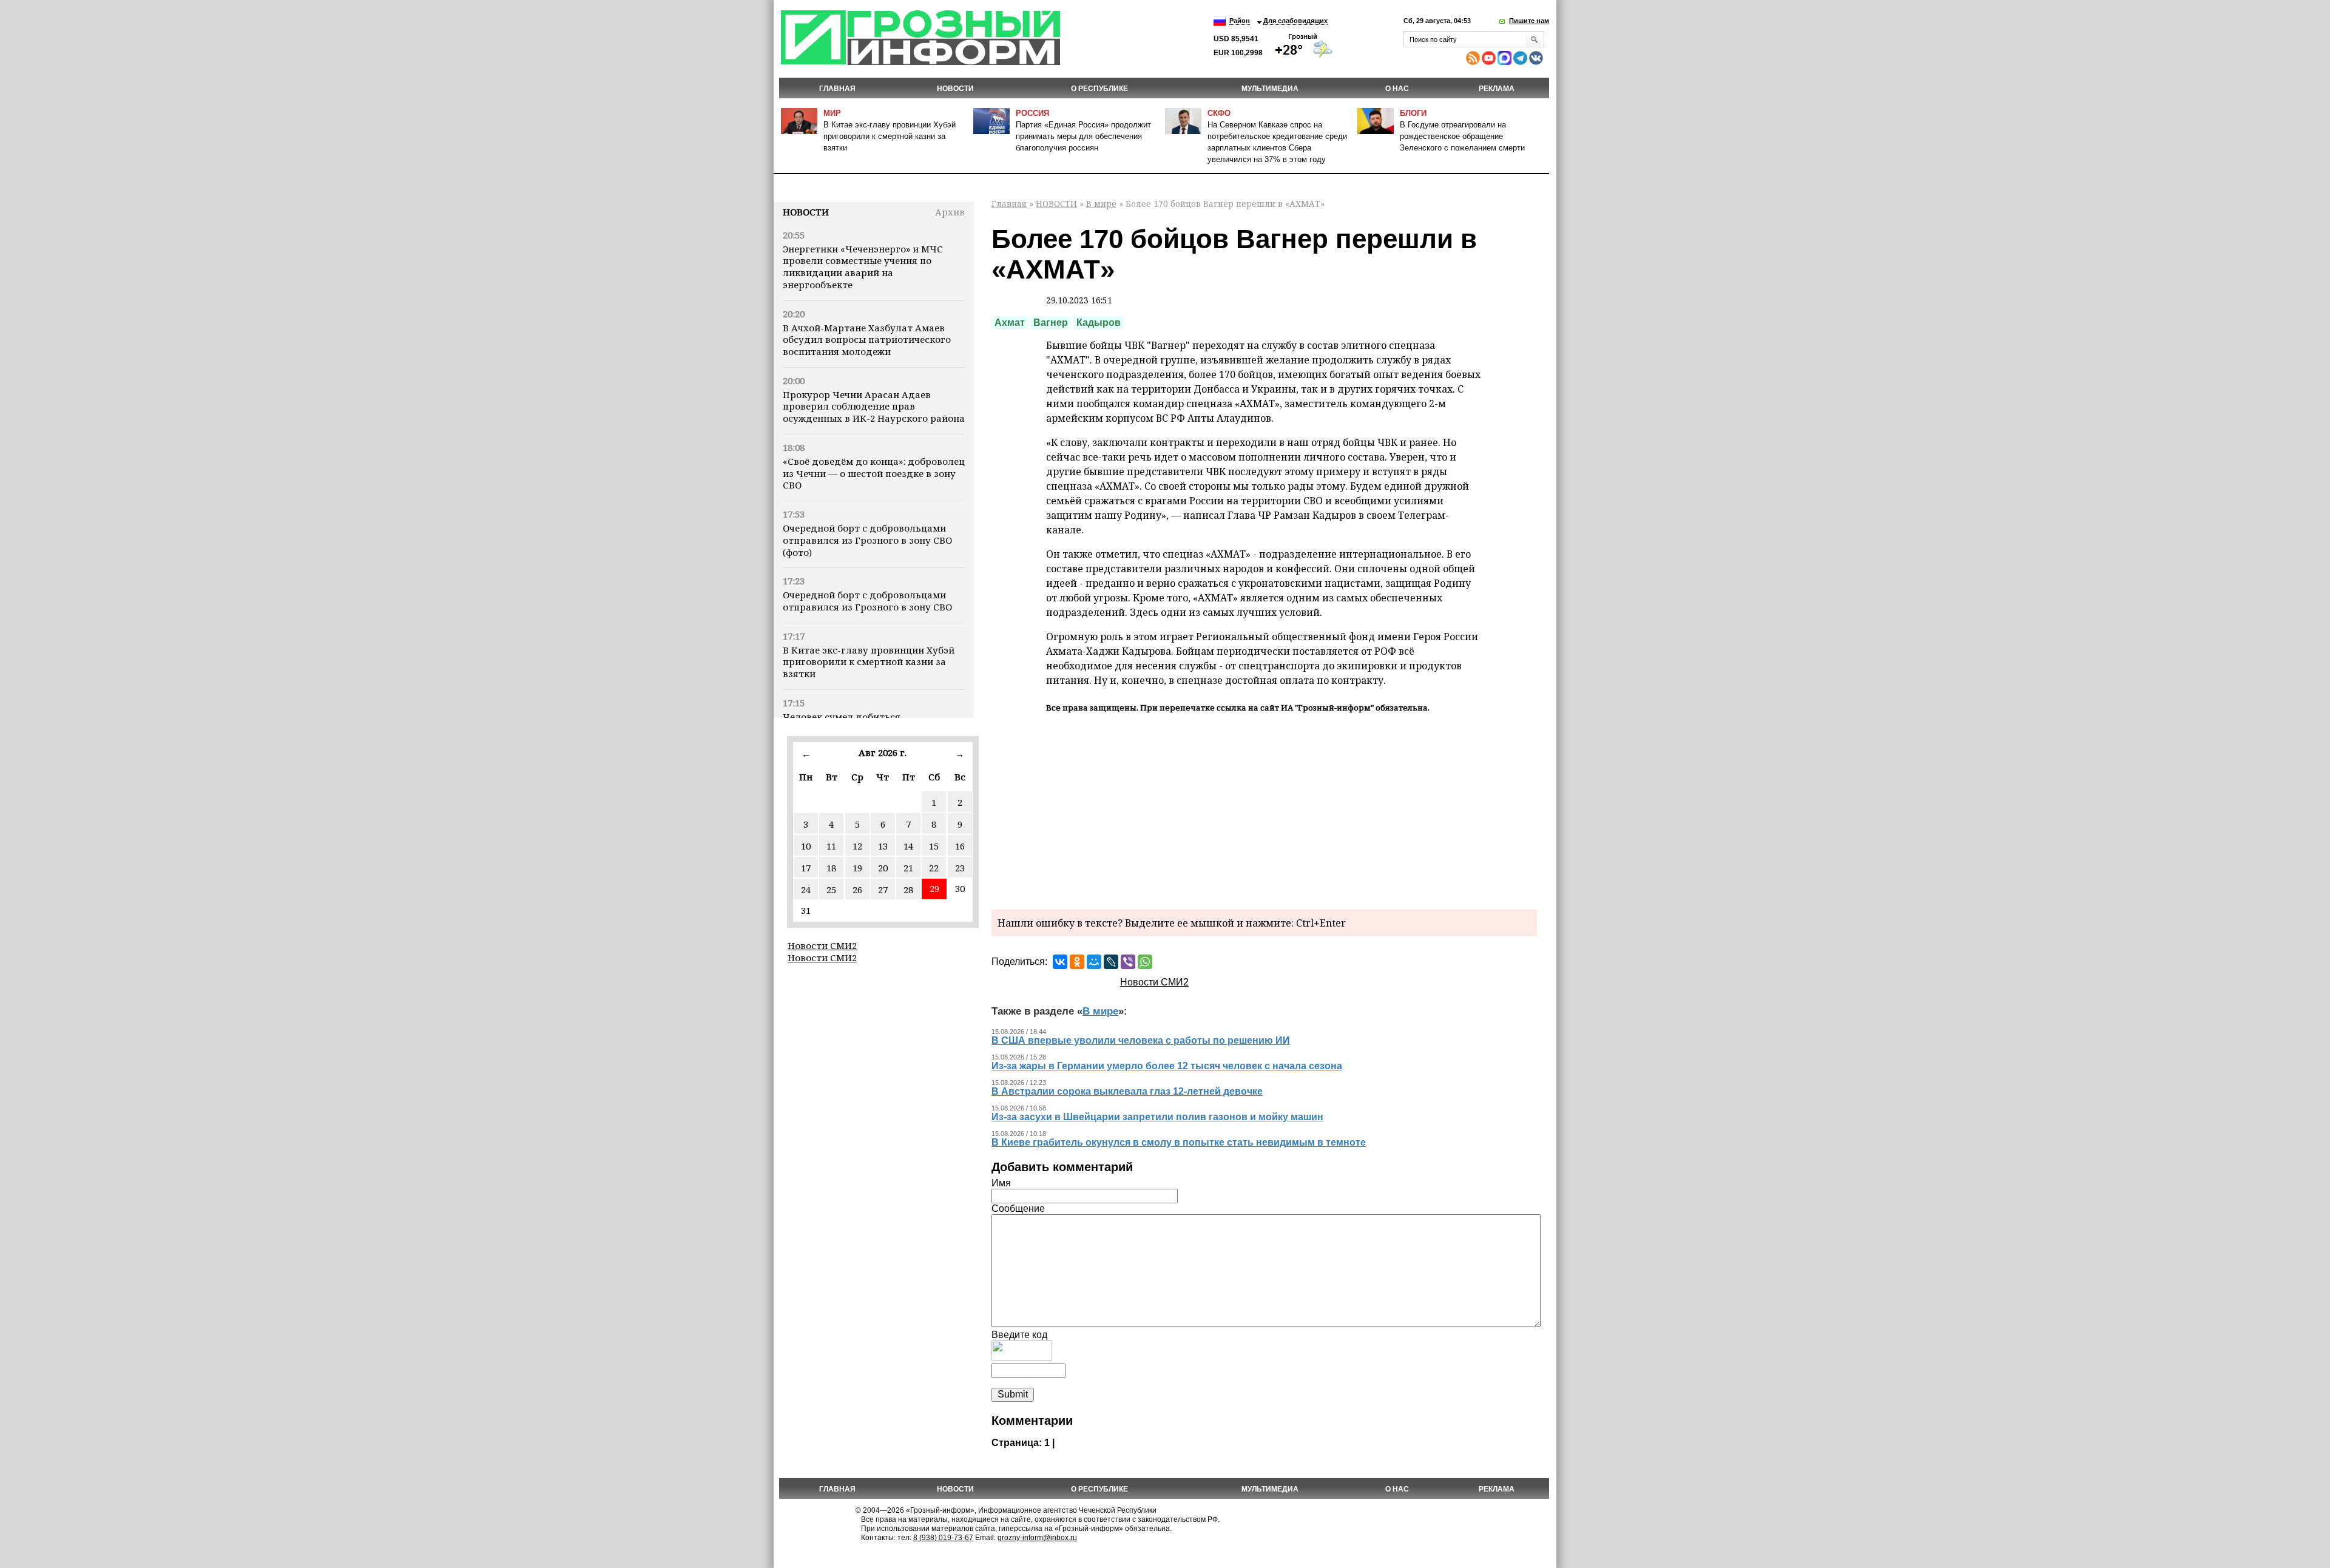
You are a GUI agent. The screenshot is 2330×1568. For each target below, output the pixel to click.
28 (908, 890)
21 (908, 868)
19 (857, 868)
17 (806, 868)
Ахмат (1010, 323)
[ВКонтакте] (1060, 962)
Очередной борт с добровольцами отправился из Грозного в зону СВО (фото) (867, 540)
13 (883, 846)
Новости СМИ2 (822, 945)
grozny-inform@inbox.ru (1037, 1538)
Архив (950, 212)
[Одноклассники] (1077, 962)
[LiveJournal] (1111, 962)
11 (831, 846)
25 (831, 890)
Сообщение (1018, 1208)
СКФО (1219, 113)
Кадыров (1099, 323)
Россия (1032, 113)
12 (857, 846)
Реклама (1497, 89)
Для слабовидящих (1295, 21)
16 (960, 846)
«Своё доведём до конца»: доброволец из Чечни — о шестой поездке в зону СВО (874, 473)
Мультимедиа (1270, 89)
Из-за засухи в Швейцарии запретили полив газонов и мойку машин (1157, 1117)
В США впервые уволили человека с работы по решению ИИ (1141, 1040)
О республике (1099, 89)
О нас (1397, 89)
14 (908, 846)
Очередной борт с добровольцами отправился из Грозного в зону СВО (867, 601)
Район (1240, 21)
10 (806, 846)
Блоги (1413, 113)
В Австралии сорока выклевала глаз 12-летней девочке (1127, 1091)
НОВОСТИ (955, 89)
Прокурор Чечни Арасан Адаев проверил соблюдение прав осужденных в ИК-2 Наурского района (874, 407)
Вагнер (1051, 323)
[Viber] (1128, 962)
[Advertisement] (1264, 809)
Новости (806, 212)
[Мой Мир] (1094, 962)
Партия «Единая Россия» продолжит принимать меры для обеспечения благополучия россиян (1083, 136)
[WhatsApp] (1145, 962)
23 (960, 868)
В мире (1101, 204)
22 (934, 868)
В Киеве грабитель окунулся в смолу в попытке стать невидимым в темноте (1179, 1142)
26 (857, 890)
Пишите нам (1529, 21)
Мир (832, 113)
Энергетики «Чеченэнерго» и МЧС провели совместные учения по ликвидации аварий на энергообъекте (863, 267)
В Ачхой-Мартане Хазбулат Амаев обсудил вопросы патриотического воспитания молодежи (867, 340)
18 (831, 868)
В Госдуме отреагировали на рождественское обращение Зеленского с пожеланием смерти (1462, 136)
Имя (1001, 1183)
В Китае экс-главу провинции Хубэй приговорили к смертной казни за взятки (890, 136)
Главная (837, 89)
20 (883, 868)
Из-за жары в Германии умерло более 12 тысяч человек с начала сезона (1167, 1066)
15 (934, 846)
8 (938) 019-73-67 (943, 1538)
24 (806, 890)
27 (883, 890)
